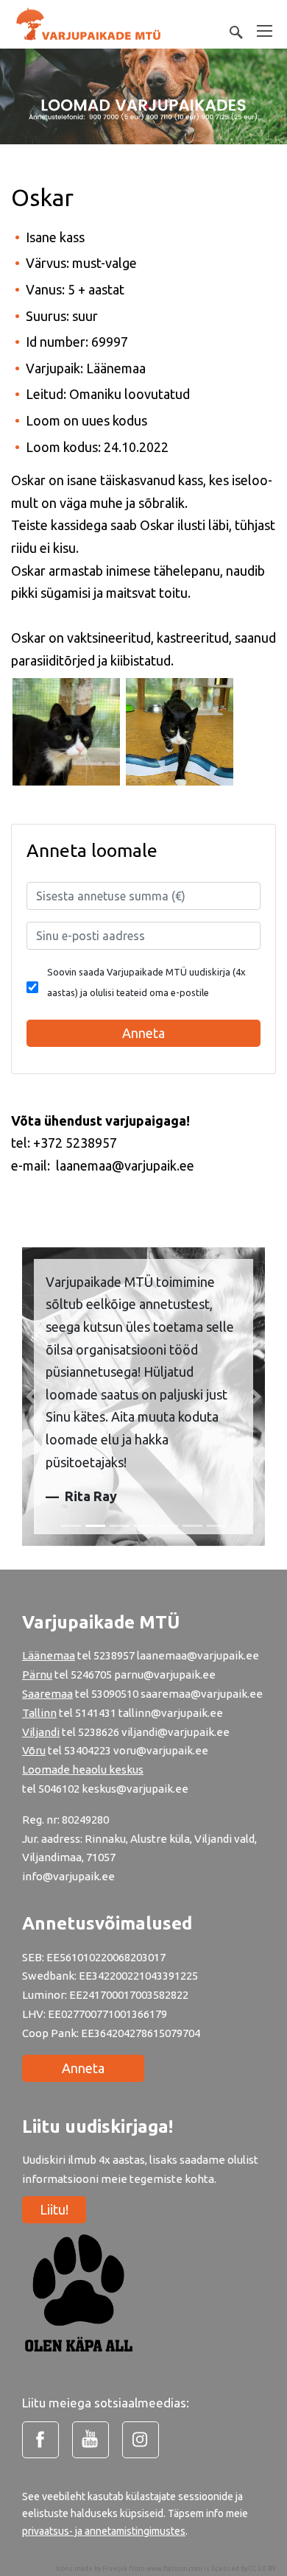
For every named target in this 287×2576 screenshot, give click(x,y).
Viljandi (41, 1732)
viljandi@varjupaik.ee (176, 1732)
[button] (31, 1397)
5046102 (59, 1789)
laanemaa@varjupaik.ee (198, 1655)
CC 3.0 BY (262, 2569)
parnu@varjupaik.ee (165, 1675)
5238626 (100, 1732)
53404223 (88, 1750)
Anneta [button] (143, 1033)
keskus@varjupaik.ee (135, 1789)
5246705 (92, 1675)
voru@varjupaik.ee (161, 1750)
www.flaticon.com (174, 2569)
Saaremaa (47, 1694)
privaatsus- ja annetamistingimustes (104, 2531)
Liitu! (54, 2209)
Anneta (83, 2068)
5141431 (96, 1713)
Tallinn (39, 1713)
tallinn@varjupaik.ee (171, 1713)
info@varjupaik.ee (68, 1876)
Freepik (115, 2569)
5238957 (114, 1655)
